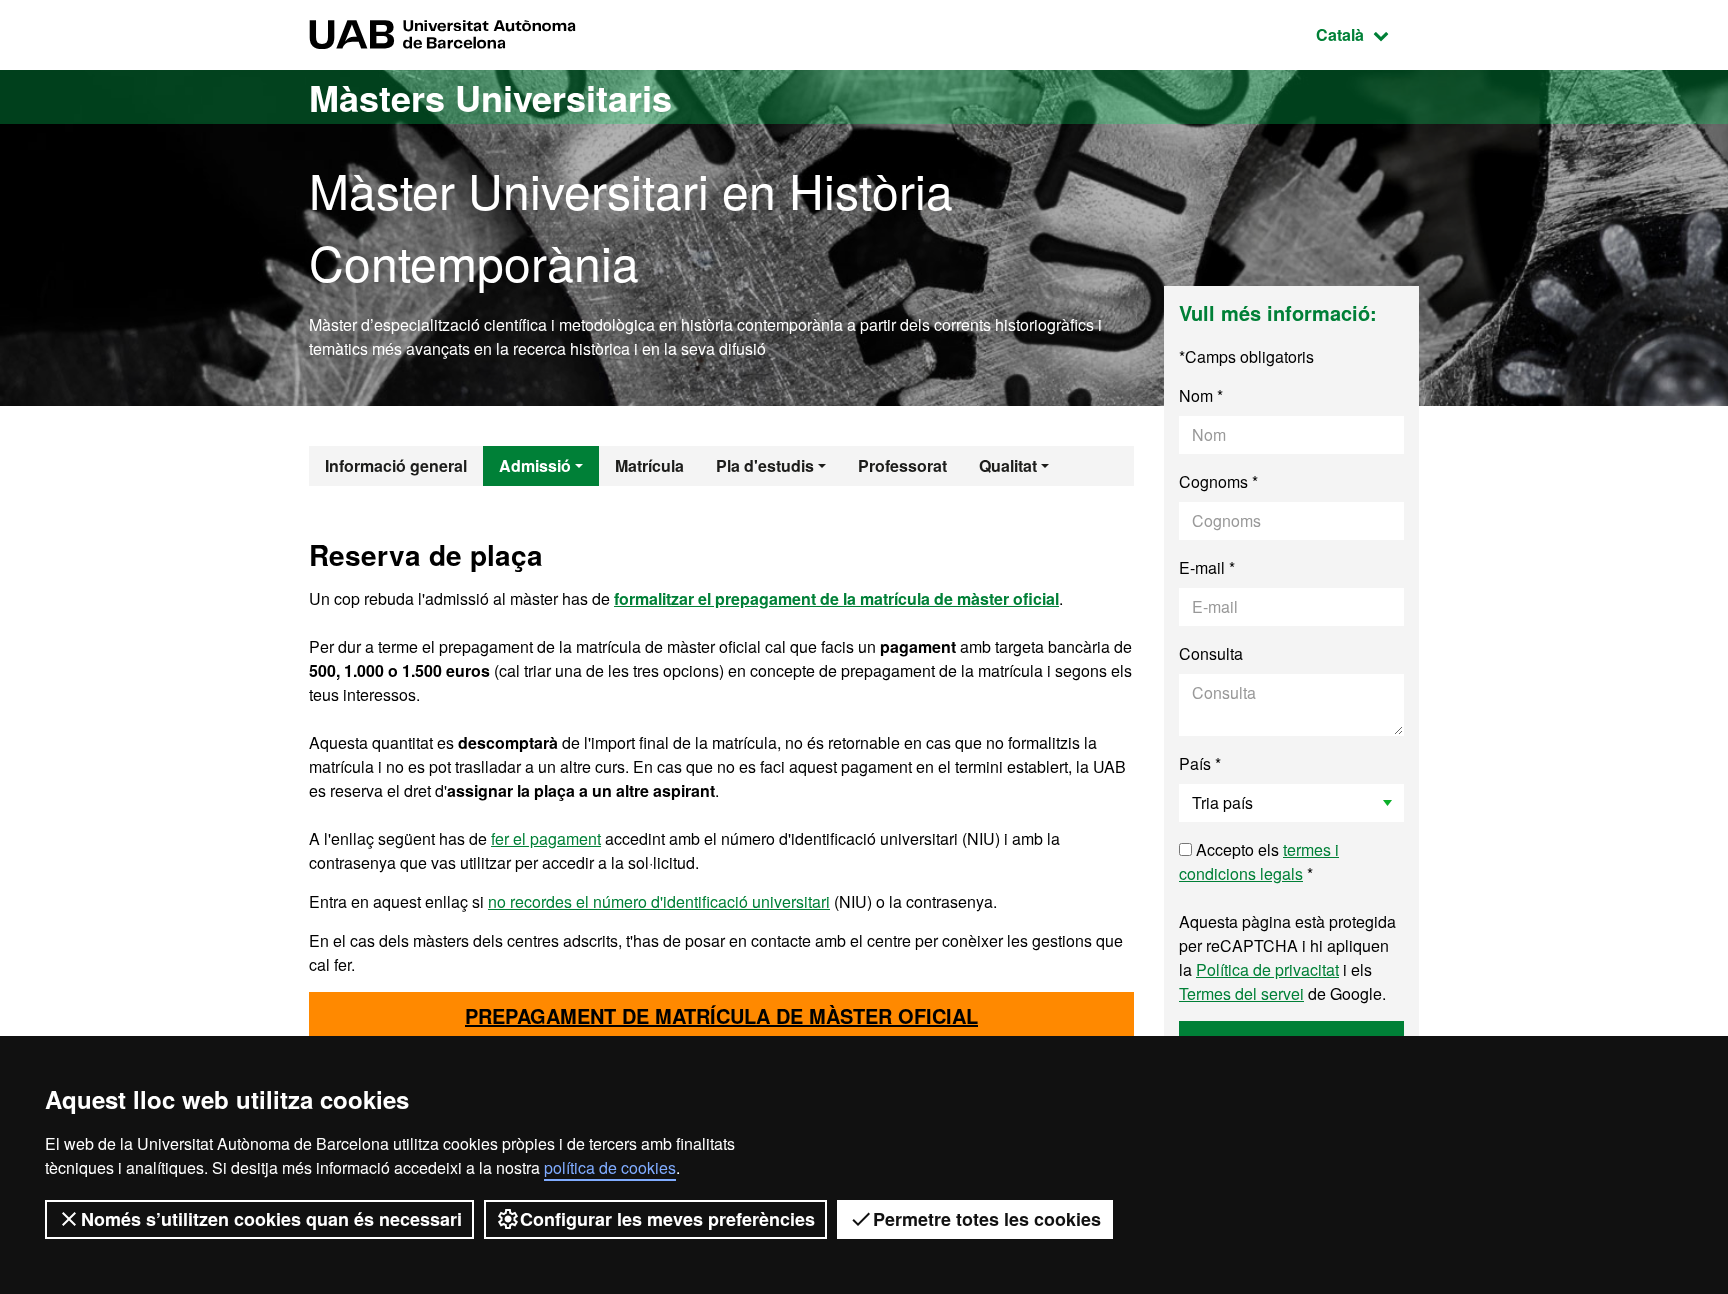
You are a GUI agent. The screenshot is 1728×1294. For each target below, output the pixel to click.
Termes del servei (1241, 993)
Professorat (902, 465)
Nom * (1201, 395)
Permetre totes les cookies (987, 1219)
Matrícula (649, 465)
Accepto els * (1259, 861)
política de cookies (610, 1167)
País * (1200, 763)
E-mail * (1207, 567)
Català (1367, 34)
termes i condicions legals (1259, 861)
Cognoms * (1218, 481)
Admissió (535, 465)
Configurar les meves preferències (667, 1219)
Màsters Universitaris (490, 97)
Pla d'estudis (765, 465)
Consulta (1211, 653)
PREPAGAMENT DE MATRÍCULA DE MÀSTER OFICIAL (721, 1015)
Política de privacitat (1267, 969)
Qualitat (1008, 465)
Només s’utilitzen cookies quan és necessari (271, 1219)
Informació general (396, 465)
